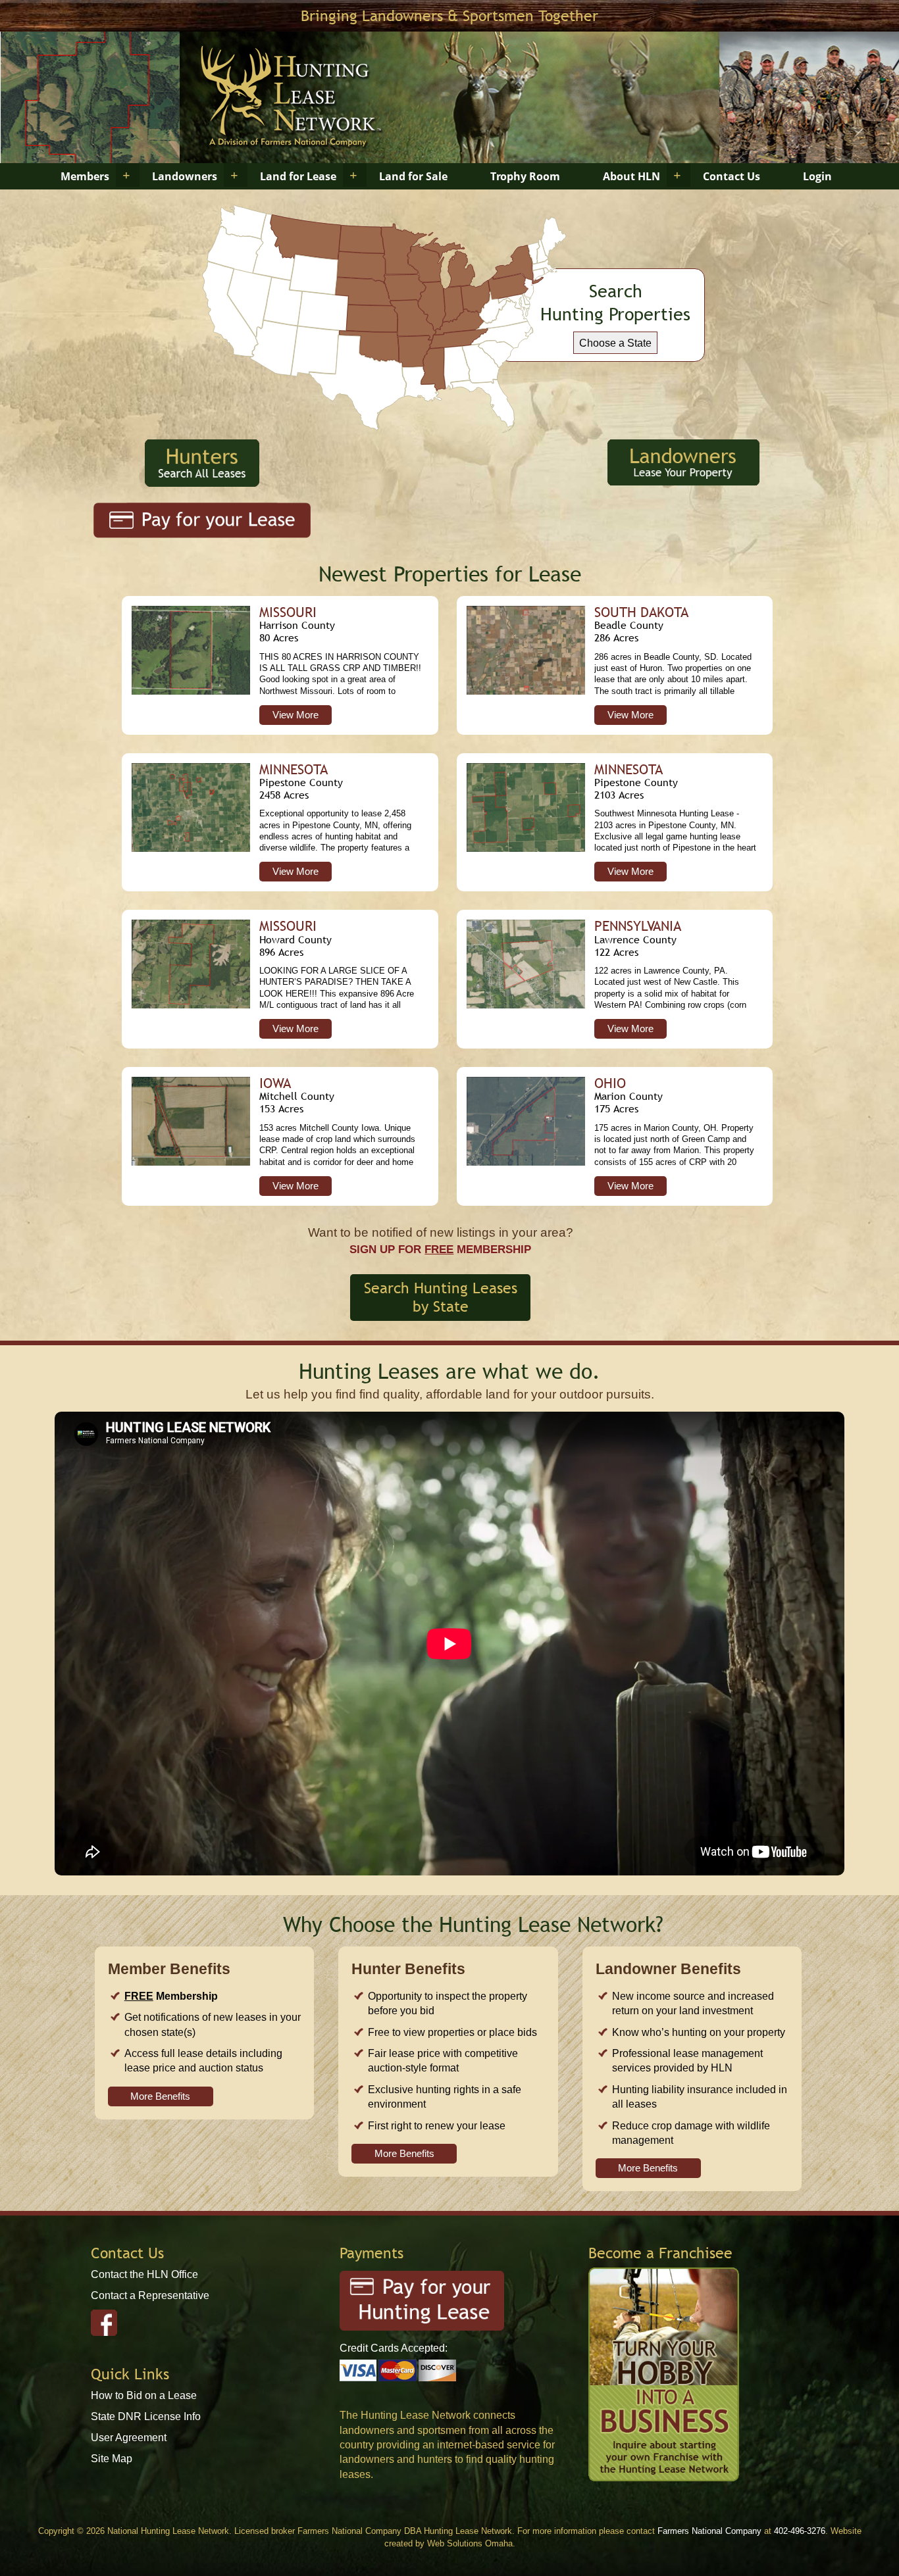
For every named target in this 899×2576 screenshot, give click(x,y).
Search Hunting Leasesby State (441, 1297)
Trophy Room (525, 176)
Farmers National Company (709, 2531)
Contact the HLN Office (144, 2274)
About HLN (631, 176)
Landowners (185, 176)
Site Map (112, 2459)
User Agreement (129, 2438)
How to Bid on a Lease (144, 2395)
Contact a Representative (150, 2295)
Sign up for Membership (440, 1249)
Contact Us (732, 176)
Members (85, 176)
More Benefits (160, 2096)
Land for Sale (413, 176)
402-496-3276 (800, 2531)
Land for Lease (298, 176)
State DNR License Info (146, 2416)
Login (817, 176)
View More (295, 715)
